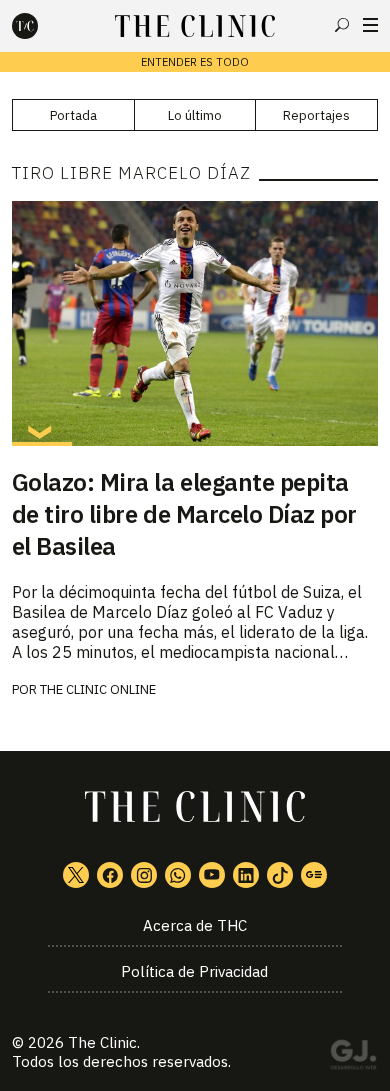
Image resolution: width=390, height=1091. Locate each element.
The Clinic (102, 1042)
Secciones (370, 25)
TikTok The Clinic (280, 875)
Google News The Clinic (314, 875)
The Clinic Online (98, 689)
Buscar (342, 25)
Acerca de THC (195, 925)
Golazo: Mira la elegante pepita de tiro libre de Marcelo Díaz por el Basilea (184, 514)
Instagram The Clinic (144, 875)
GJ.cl (353, 1058)
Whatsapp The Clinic (178, 875)
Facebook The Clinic (110, 875)
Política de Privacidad (194, 971)
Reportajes (316, 115)
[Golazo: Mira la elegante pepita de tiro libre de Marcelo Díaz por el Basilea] (195, 323)
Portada (73, 115)
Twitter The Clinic (76, 875)
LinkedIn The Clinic (246, 875)
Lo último (195, 115)
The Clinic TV (212, 875)
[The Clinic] (42, 26)
